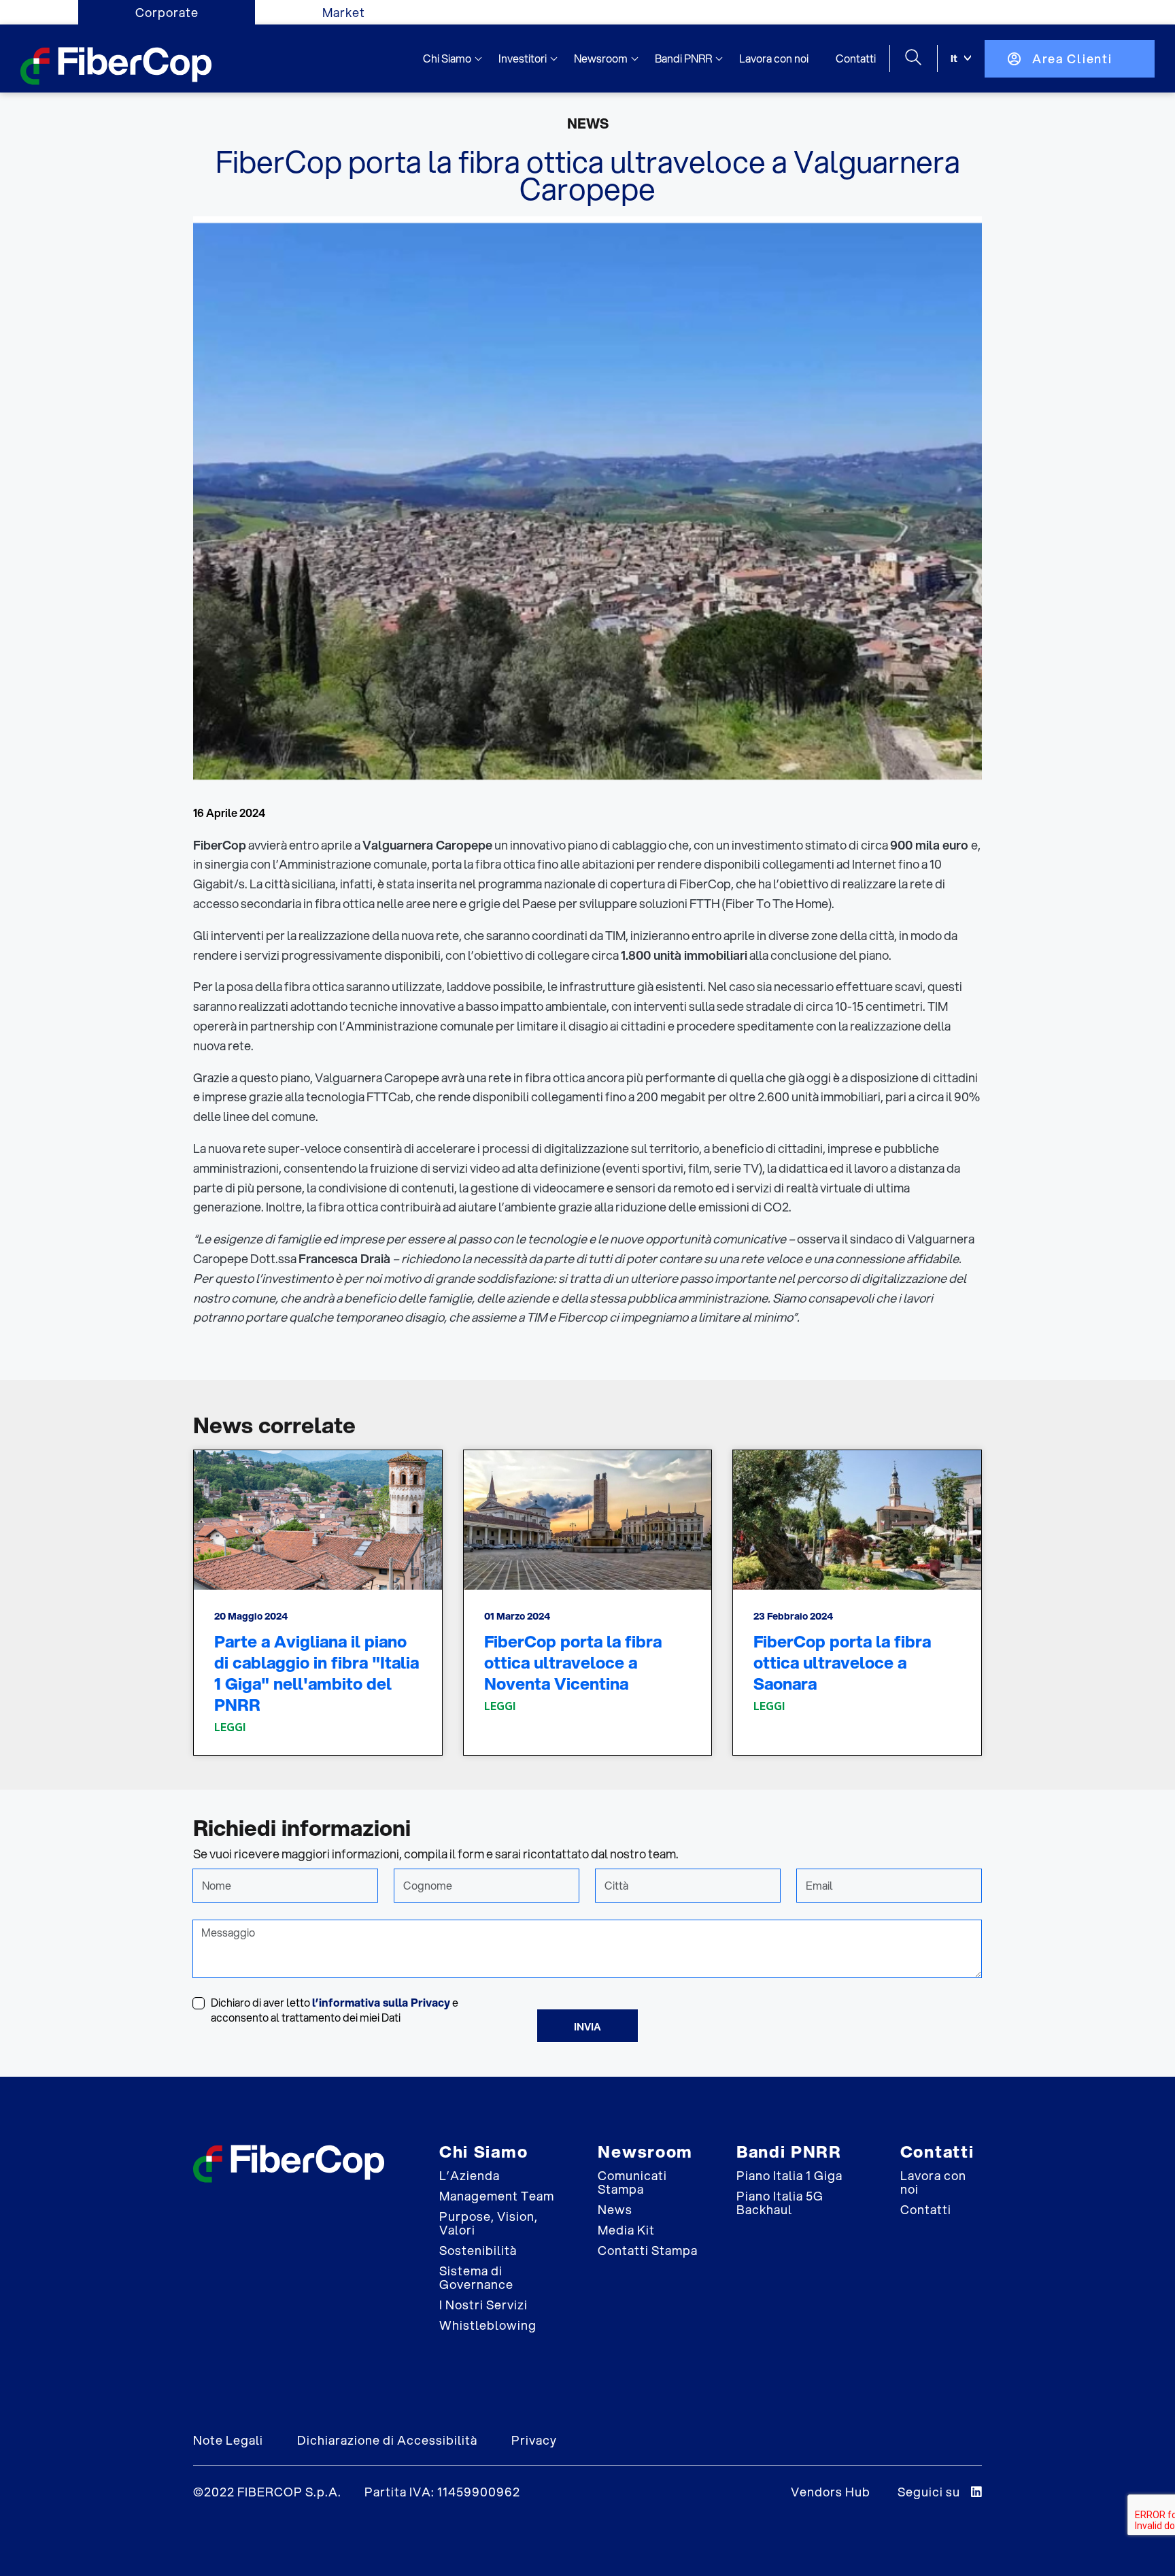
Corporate (167, 12)
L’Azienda (470, 2175)
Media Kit (626, 2230)
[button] (913, 59)
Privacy (534, 2441)
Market (344, 12)
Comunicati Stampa (632, 2182)
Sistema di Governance (476, 2277)
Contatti (856, 58)
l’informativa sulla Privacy (381, 2002)
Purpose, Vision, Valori (489, 2223)
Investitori (523, 58)
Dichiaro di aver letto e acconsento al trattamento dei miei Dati (335, 2010)
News (615, 2209)
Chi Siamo (447, 58)
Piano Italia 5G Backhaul (780, 2203)
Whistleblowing (488, 2325)
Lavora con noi (774, 58)
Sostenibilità (478, 2250)
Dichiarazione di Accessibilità (387, 2441)
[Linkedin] (976, 2492)
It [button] (954, 58)
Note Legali (228, 2441)
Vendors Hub (831, 2492)
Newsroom (601, 58)
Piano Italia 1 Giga (789, 2175)
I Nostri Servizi (483, 2305)
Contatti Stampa (648, 2250)
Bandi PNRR (683, 58)
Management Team (497, 2196)
